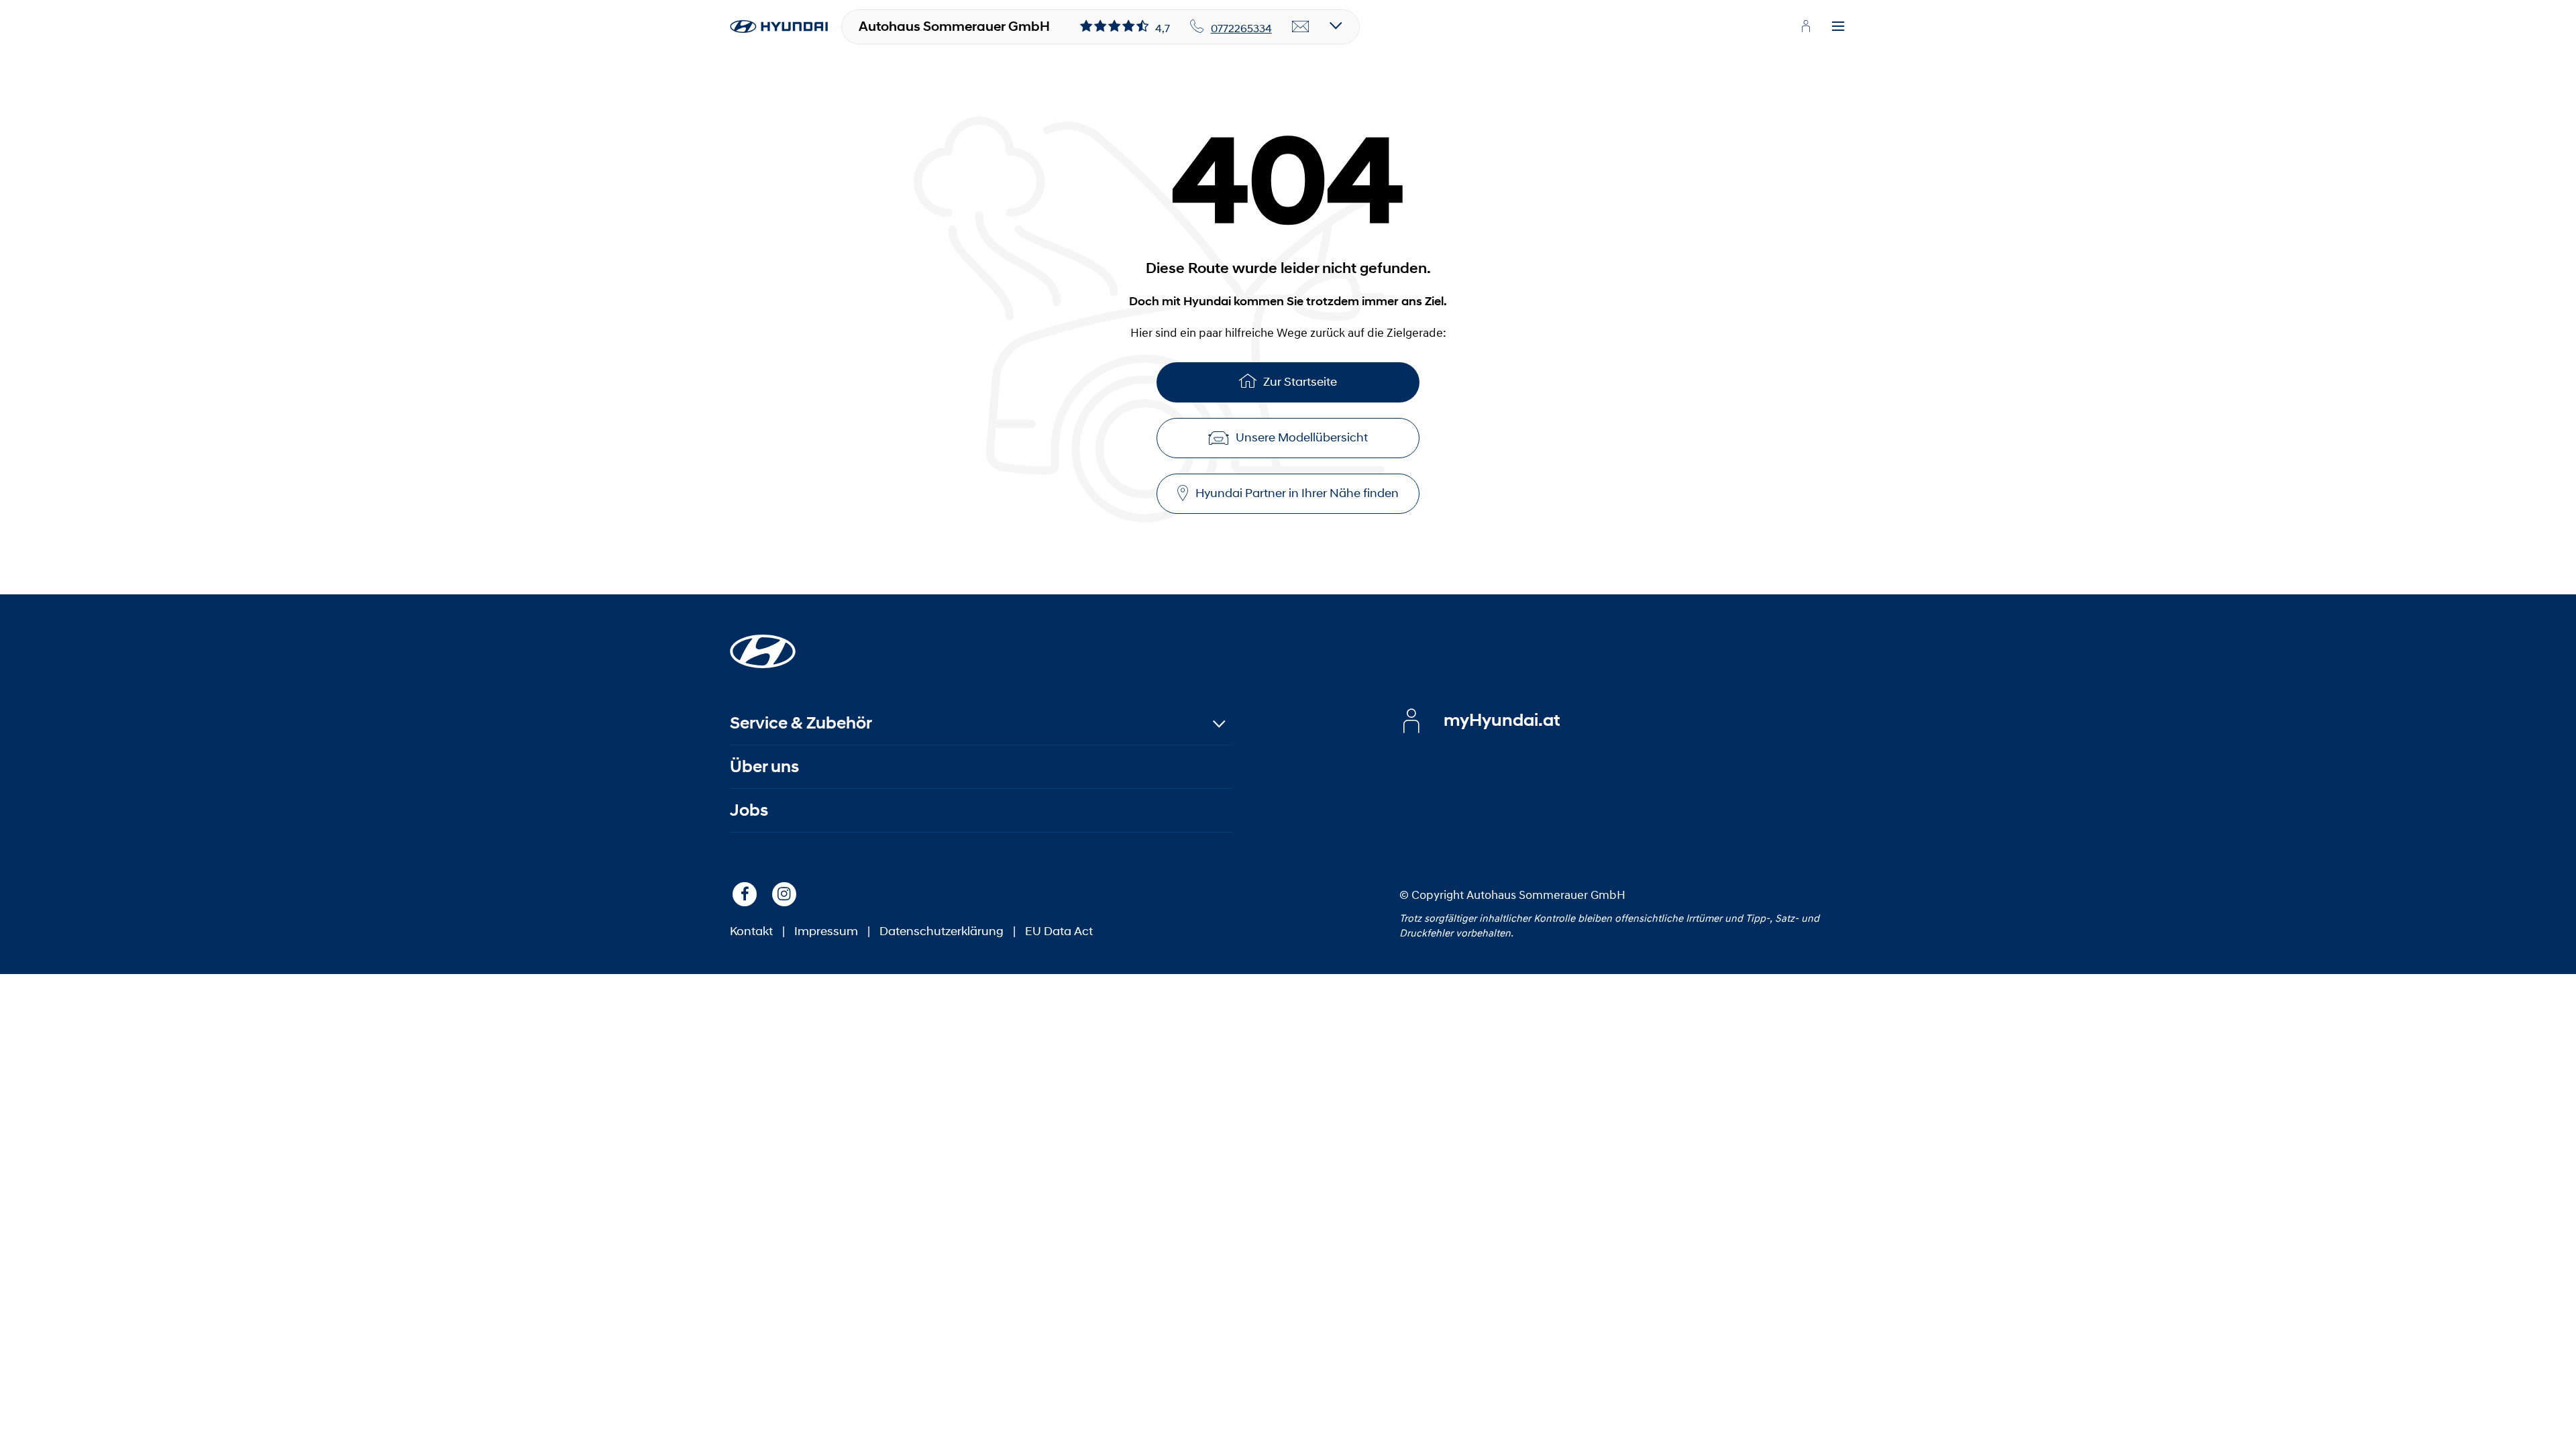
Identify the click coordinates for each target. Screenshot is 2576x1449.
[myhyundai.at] (1806, 26)
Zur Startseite (1300, 382)
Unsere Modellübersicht (1302, 437)
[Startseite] (763, 643)
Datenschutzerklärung (942, 931)
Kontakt (751, 931)
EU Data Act (1059, 931)
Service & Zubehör (801, 723)
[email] (1301, 27)
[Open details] (1336, 26)
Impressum (826, 931)
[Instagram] (784, 894)
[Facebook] (745, 894)
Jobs (749, 810)
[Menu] (1838, 27)
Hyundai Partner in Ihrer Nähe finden (1297, 493)
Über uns (764, 766)
